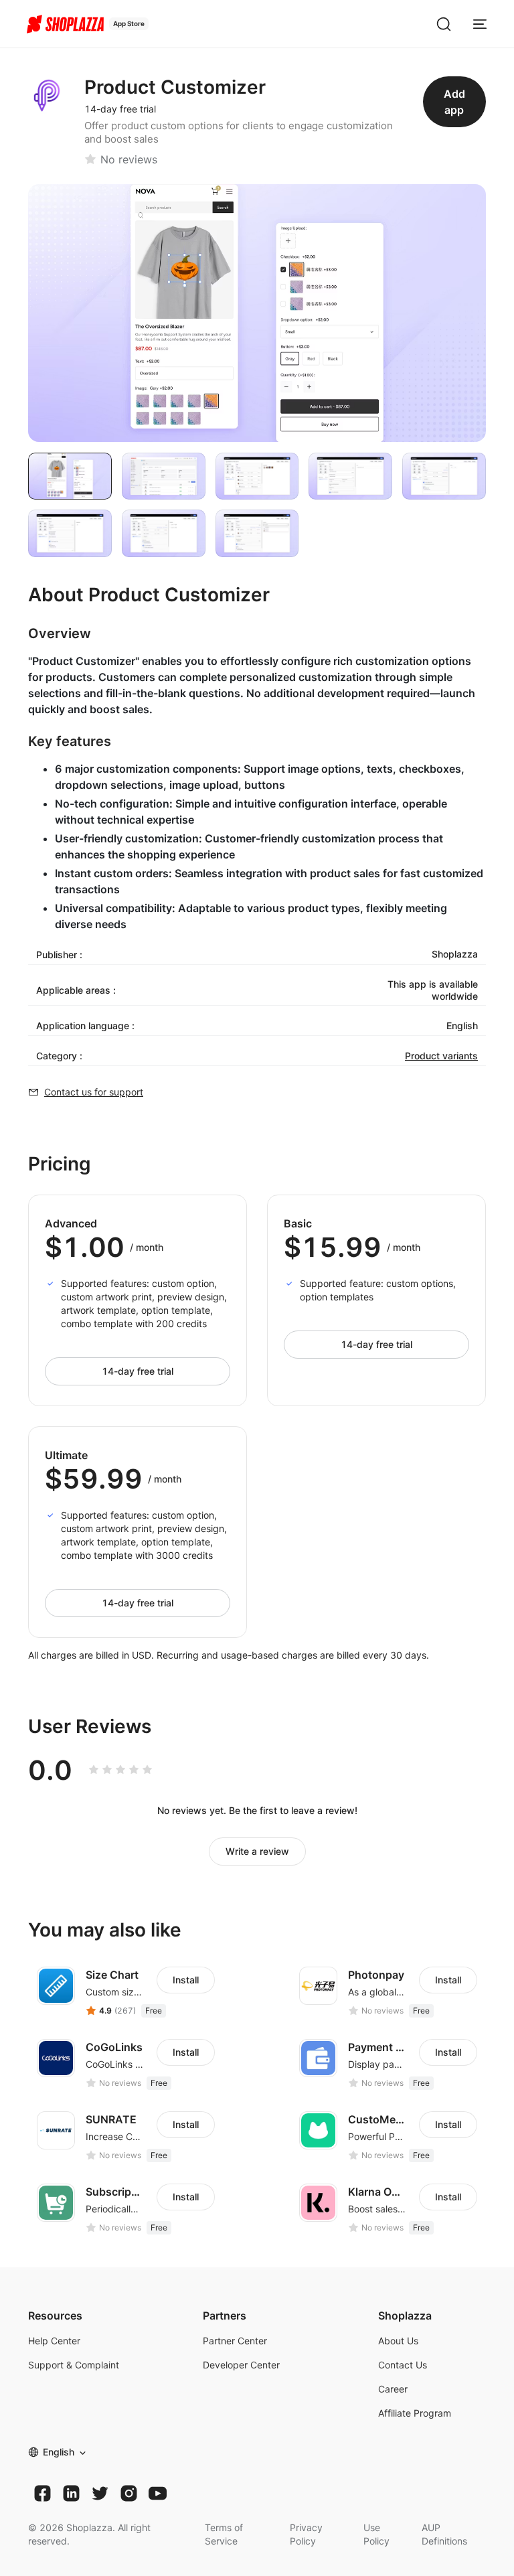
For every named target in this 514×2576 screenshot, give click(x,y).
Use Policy (376, 2534)
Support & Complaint (74, 2365)
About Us (398, 2341)
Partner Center (235, 2341)
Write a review (257, 1851)
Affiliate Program (415, 2413)
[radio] (94, 1770)
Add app (454, 102)
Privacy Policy (306, 2534)
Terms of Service (224, 2534)
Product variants (441, 1056)
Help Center (54, 2341)
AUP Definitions (444, 2534)
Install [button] (186, 1980)
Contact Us (403, 2365)
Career (393, 2389)
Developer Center (241, 2365)
